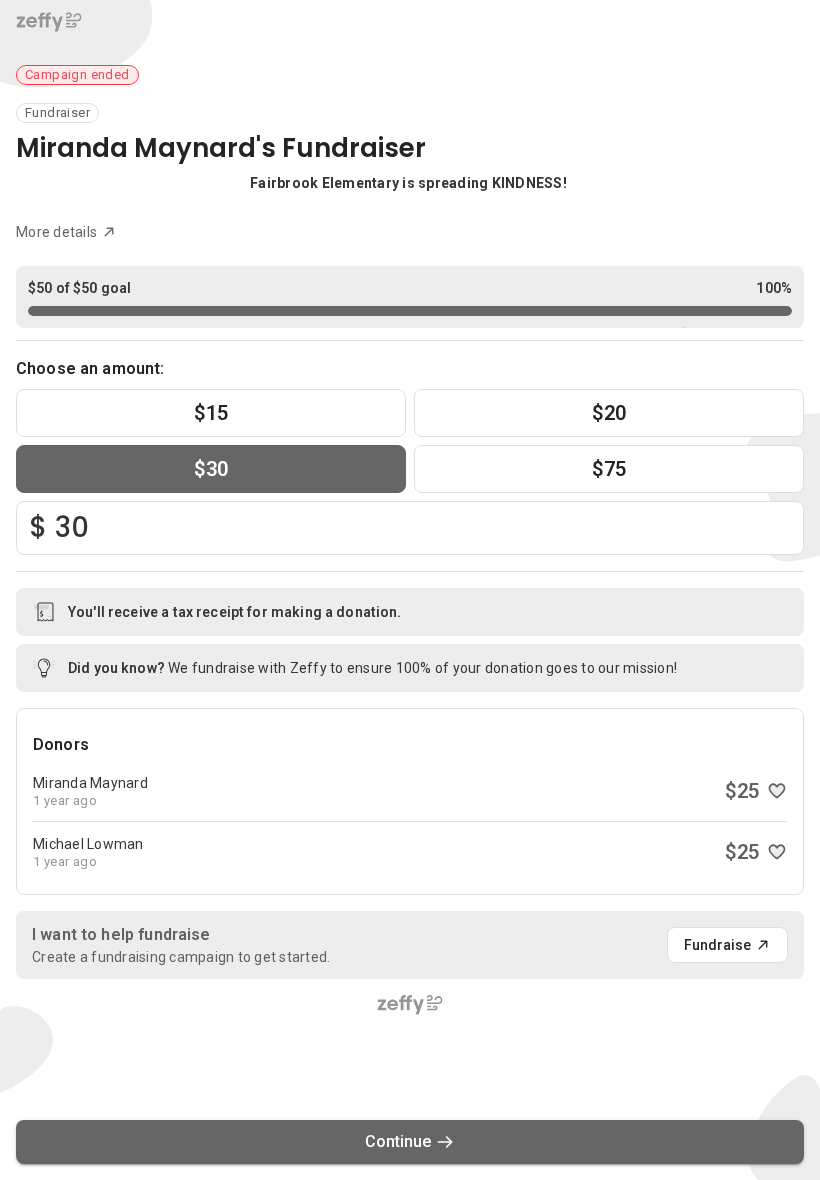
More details (56, 232)
